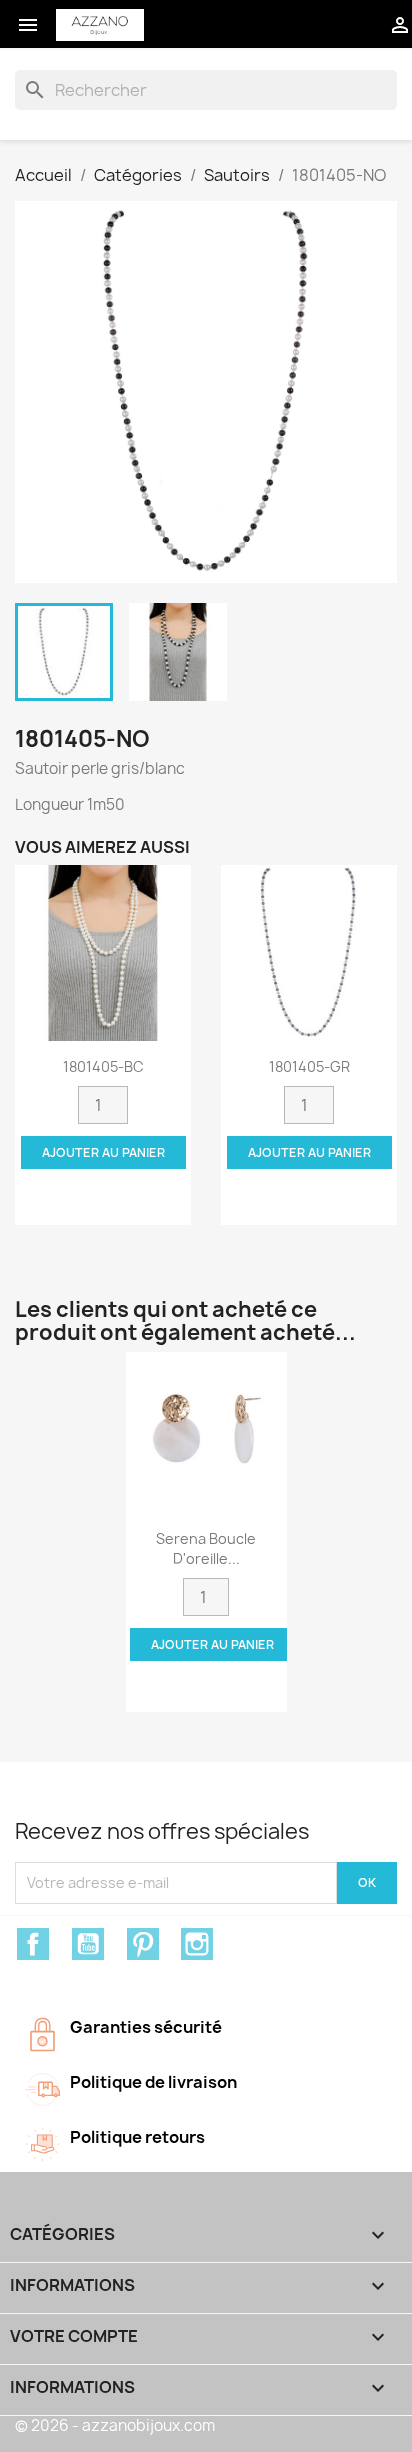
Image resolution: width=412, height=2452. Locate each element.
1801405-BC (103, 1066)
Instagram (197, 1944)
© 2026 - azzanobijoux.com (115, 2425)
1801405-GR (309, 1066)
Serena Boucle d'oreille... (206, 1548)
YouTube (88, 1944)
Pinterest (143, 1944)
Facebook (33, 1944)
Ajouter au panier (103, 1152)
